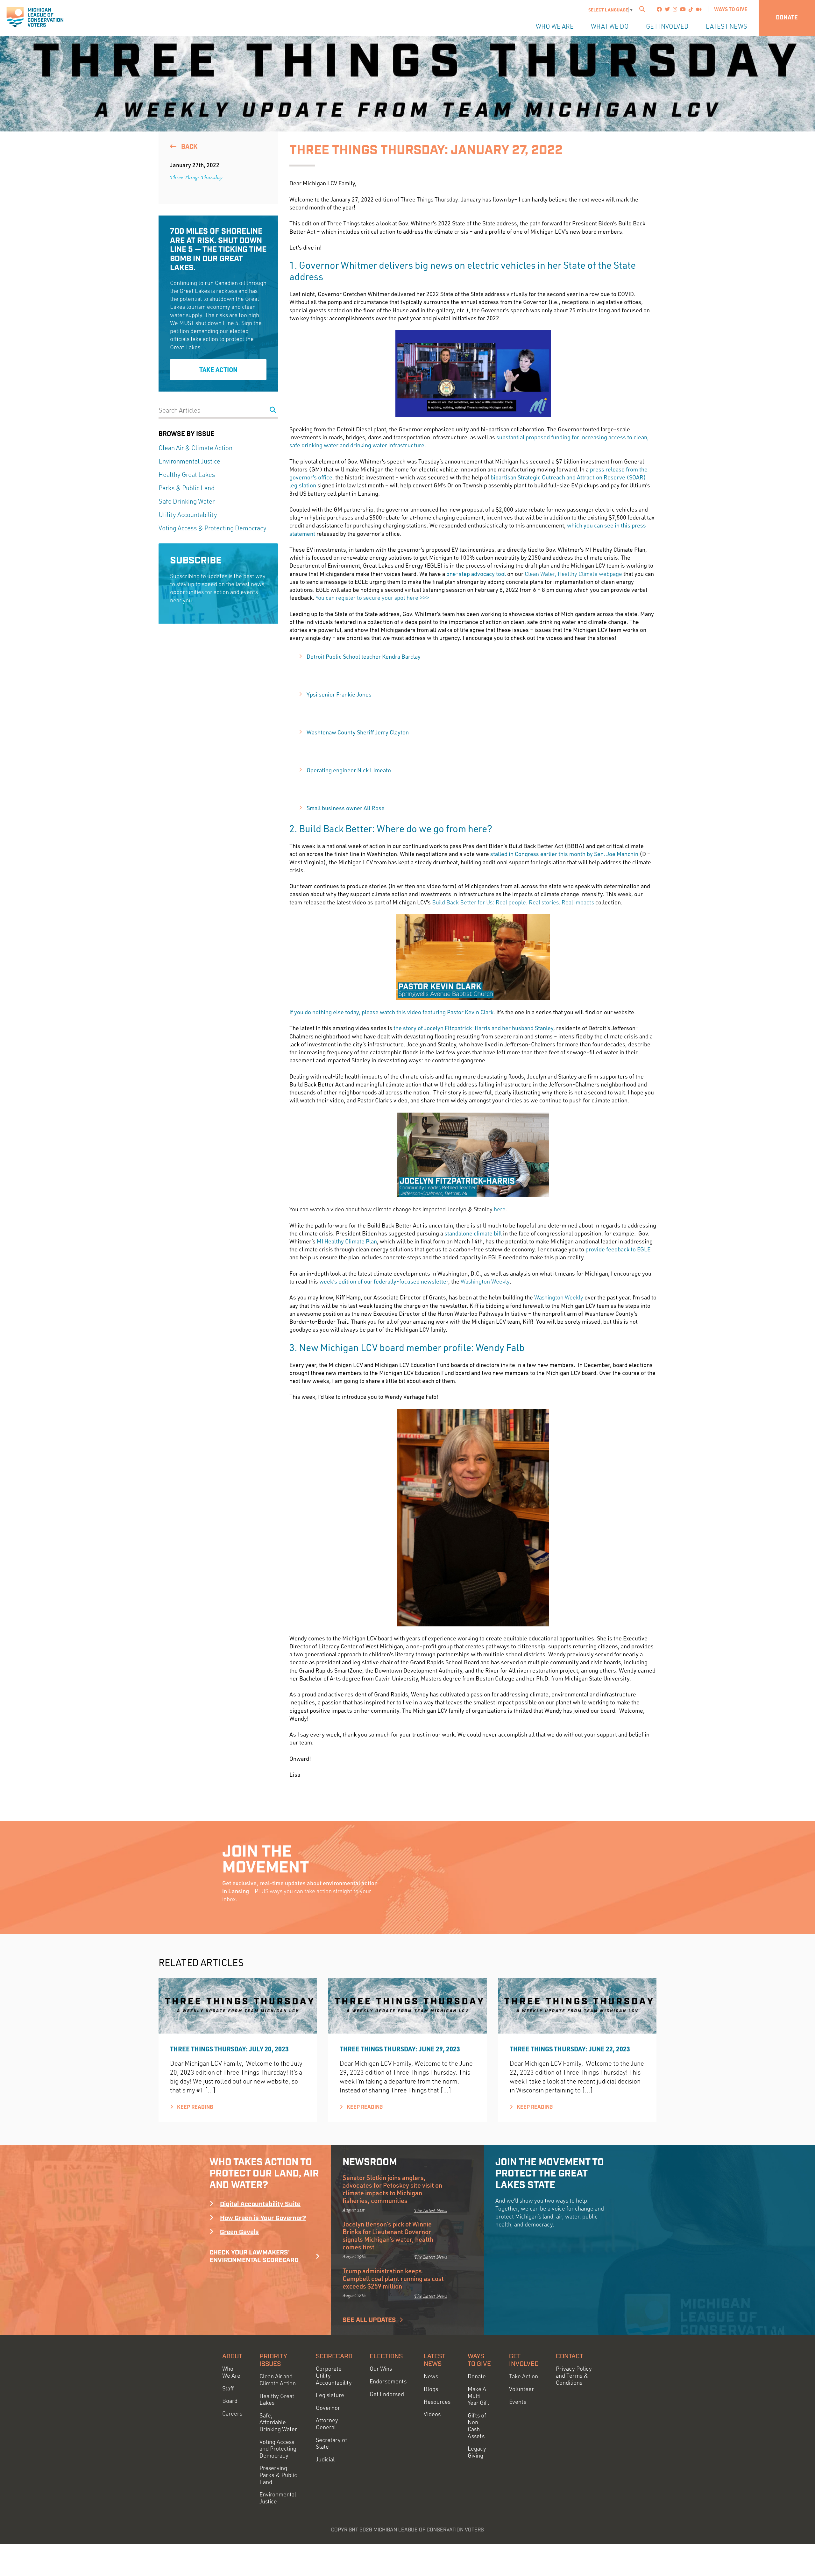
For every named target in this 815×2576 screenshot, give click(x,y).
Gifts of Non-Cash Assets (477, 2426)
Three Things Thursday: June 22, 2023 (570, 2049)
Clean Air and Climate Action (278, 2380)
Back (188, 147)
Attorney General (327, 2424)
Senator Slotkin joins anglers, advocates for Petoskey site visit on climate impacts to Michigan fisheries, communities (392, 2189)
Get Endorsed (387, 2394)
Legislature (330, 2395)
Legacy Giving (477, 2452)
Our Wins (381, 2369)
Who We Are (555, 26)
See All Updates (369, 2320)
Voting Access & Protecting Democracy (213, 528)
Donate (787, 18)
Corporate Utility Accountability (334, 2375)
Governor (328, 2408)
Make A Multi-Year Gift (478, 2396)
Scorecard (334, 2356)
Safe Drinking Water (187, 501)
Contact (570, 2356)
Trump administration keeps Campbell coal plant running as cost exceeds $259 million (393, 2278)
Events (518, 2402)
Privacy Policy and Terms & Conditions (574, 2375)
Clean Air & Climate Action (195, 448)
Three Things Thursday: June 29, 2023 (400, 2049)
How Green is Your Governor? (263, 2218)
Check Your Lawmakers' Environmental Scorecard (254, 2256)
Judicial (325, 2459)
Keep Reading (194, 2107)
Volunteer (521, 2389)
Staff (228, 2388)
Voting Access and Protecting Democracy (278, 2449)
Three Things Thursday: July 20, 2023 (229, 2049)
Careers (232, 2413)
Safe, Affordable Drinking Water (278, 2422)
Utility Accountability (188, 515)
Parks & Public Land (187, 488)
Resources (437, 2402)
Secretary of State (331, 2443)
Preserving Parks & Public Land (278, 2475)
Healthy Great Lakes (187, 474)
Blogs (431, 2389)
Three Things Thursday (196, 177)
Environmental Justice (189, 461)
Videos (432, 2414)
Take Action (218, 370)
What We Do (610, 26)
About (232, 2356)
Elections (386, 2356)
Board (230, 2401)
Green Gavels (239, 2232)
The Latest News (431, 2210)
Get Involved (667, 26)
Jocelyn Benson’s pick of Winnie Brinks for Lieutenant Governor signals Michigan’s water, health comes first (388, 2235)
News (431, 2376)
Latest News (726, 26)
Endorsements (388, 2381)
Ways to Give (731, 9)
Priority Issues (273, 2360)
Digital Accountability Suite (260, 2204)
